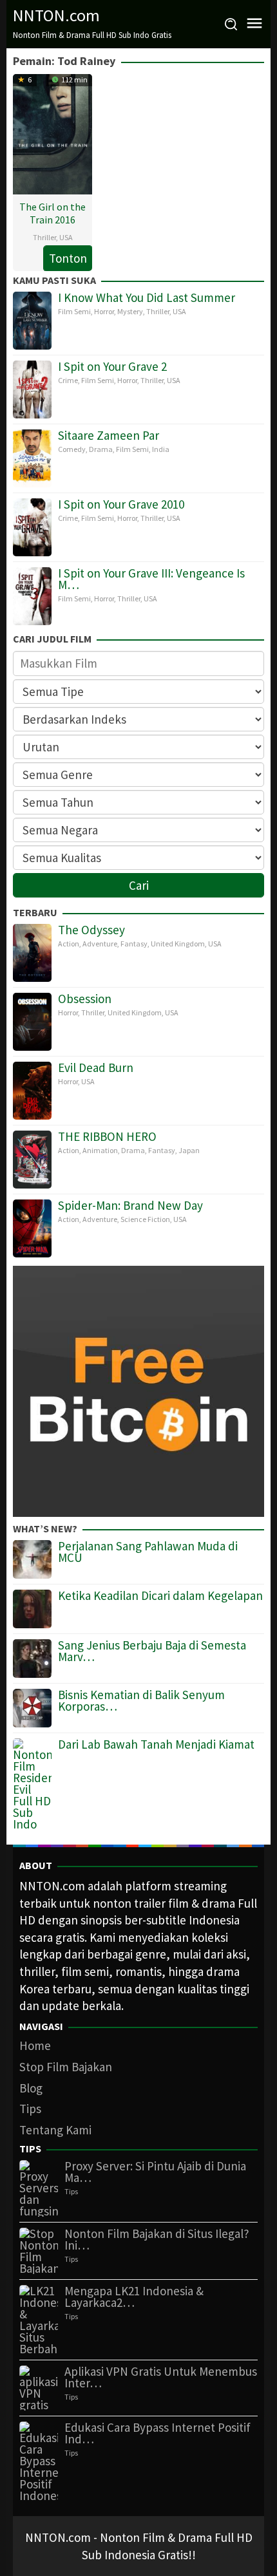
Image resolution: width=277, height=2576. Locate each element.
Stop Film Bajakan (66, 2067)
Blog (31, 2088)
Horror (104, 311)
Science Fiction (145, 1219)
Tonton (68, 258)
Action (69, 944)
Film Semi (74, 311)
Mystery (130, 311)
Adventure (100, 944)
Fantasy (134, 944)
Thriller (44, 237)
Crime (68, 380)
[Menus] (254, 24)
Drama (101, 449)
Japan (189, 1150)
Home (35, 2045)
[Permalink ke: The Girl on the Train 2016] (53, 133)
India (161, 449)
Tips (30, 2109)
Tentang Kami (55, 2130)
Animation (100, 1150)
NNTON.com (56, 15)
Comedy (72, 449)
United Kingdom (178, 944)
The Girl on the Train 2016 (53, 213)
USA (66, 237)
